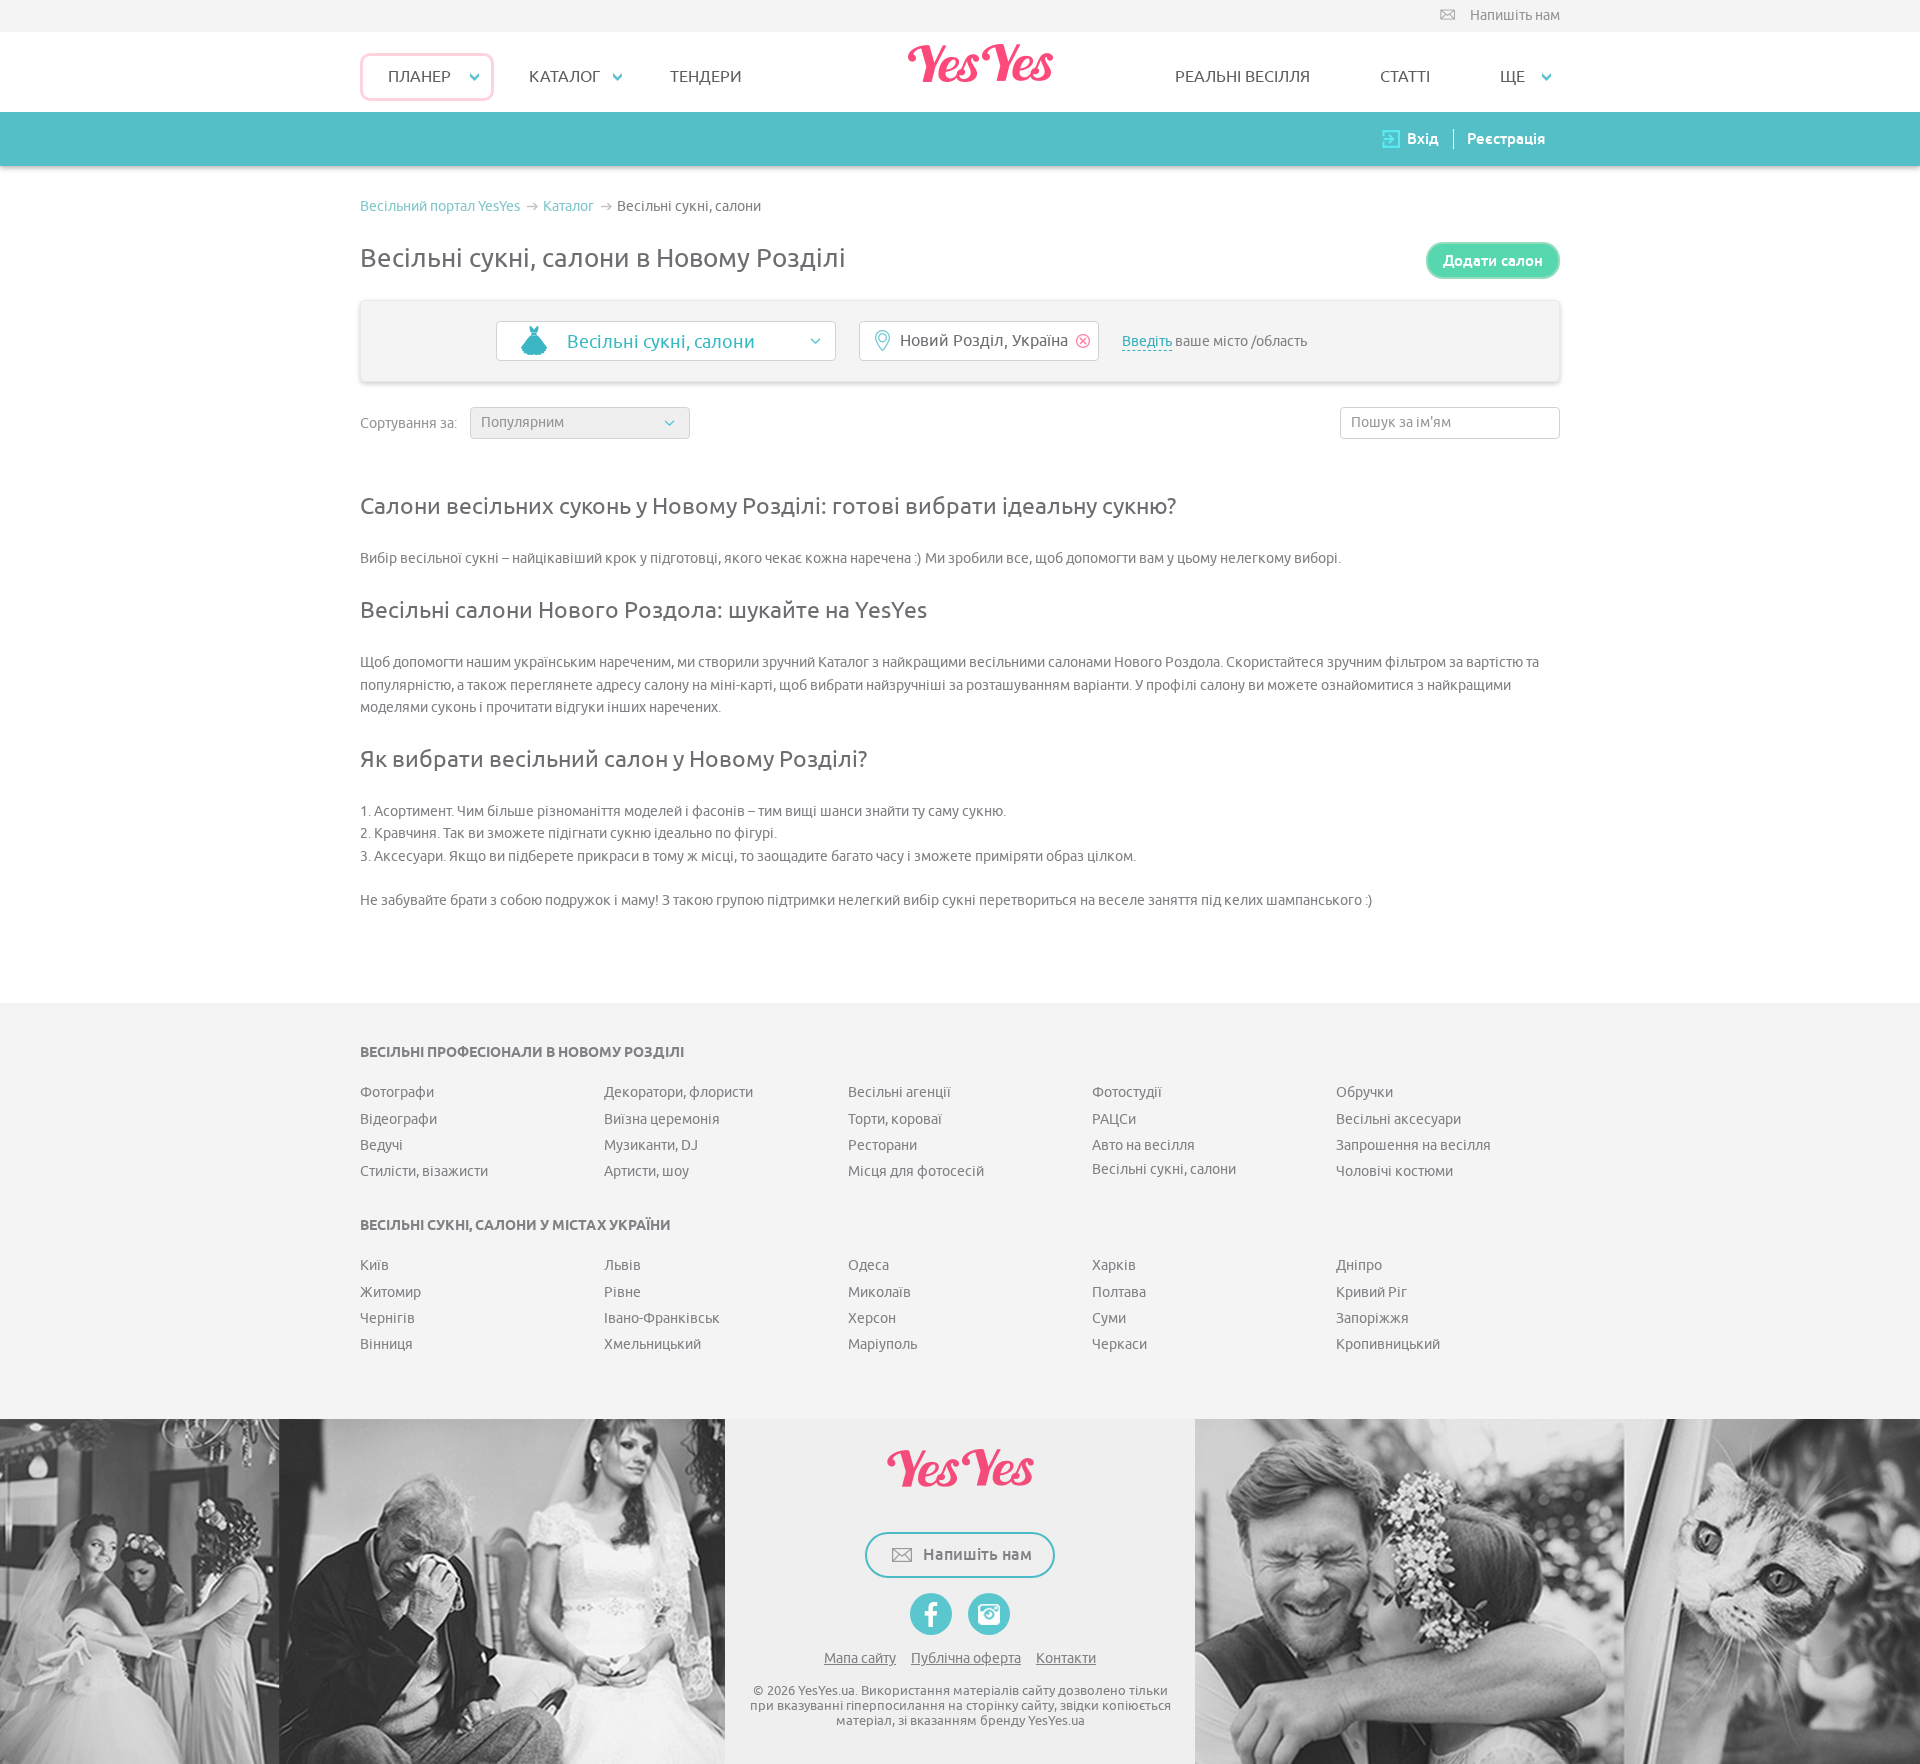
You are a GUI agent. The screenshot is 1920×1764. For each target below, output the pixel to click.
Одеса (868, 1265)
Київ (374, 1265)
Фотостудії (1127, 1092)
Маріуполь (882, 1344)
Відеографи (398, 1119)
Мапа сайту (860, 1658)
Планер (419, 77)
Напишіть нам (1515, 15)
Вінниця (386, 1344)
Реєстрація (1506, 138)
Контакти (1066, 1658)
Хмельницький (652, 1344)
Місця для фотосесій (916, 1171)
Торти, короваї (895, 1119)
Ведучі (381, 1145)
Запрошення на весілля (1413, 1145)
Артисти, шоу (646, 1171)
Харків (1114, 1265)
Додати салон (1493, 260)
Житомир (390, 1292)
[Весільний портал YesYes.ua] (980, 72)
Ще (1512, 77)
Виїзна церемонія (662, 1119)
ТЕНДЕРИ (706, 77)
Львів (622, 1265)
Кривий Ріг (1371, 1292)
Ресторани (882, 1145)
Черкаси (1119, 1344)
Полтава (1119, 1292)
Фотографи (397, 1092)
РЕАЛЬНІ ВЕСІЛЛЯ (1242, 77)
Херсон (872, 1318)
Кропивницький (1388, 1344)
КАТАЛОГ (564, 77)
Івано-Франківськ (662, 1318)
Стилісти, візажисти (424, 1171)
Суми (1109, 1318)
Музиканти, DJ (651, 1145)
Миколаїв (879, 1292)
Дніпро (1359, 1265)
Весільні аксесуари (1398, 1119)
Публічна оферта (966, 1658)
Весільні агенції (899, 1092)
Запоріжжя (1372, 1318)
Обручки (1364, 1092)
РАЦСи (1114, 1119)
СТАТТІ (1405, 77)
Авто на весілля (1143, 1145)
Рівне (622, 1292)
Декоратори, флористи (678, 1092)
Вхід (1423, 138)
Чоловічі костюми (1394, 1171)
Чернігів (387, 1318)
